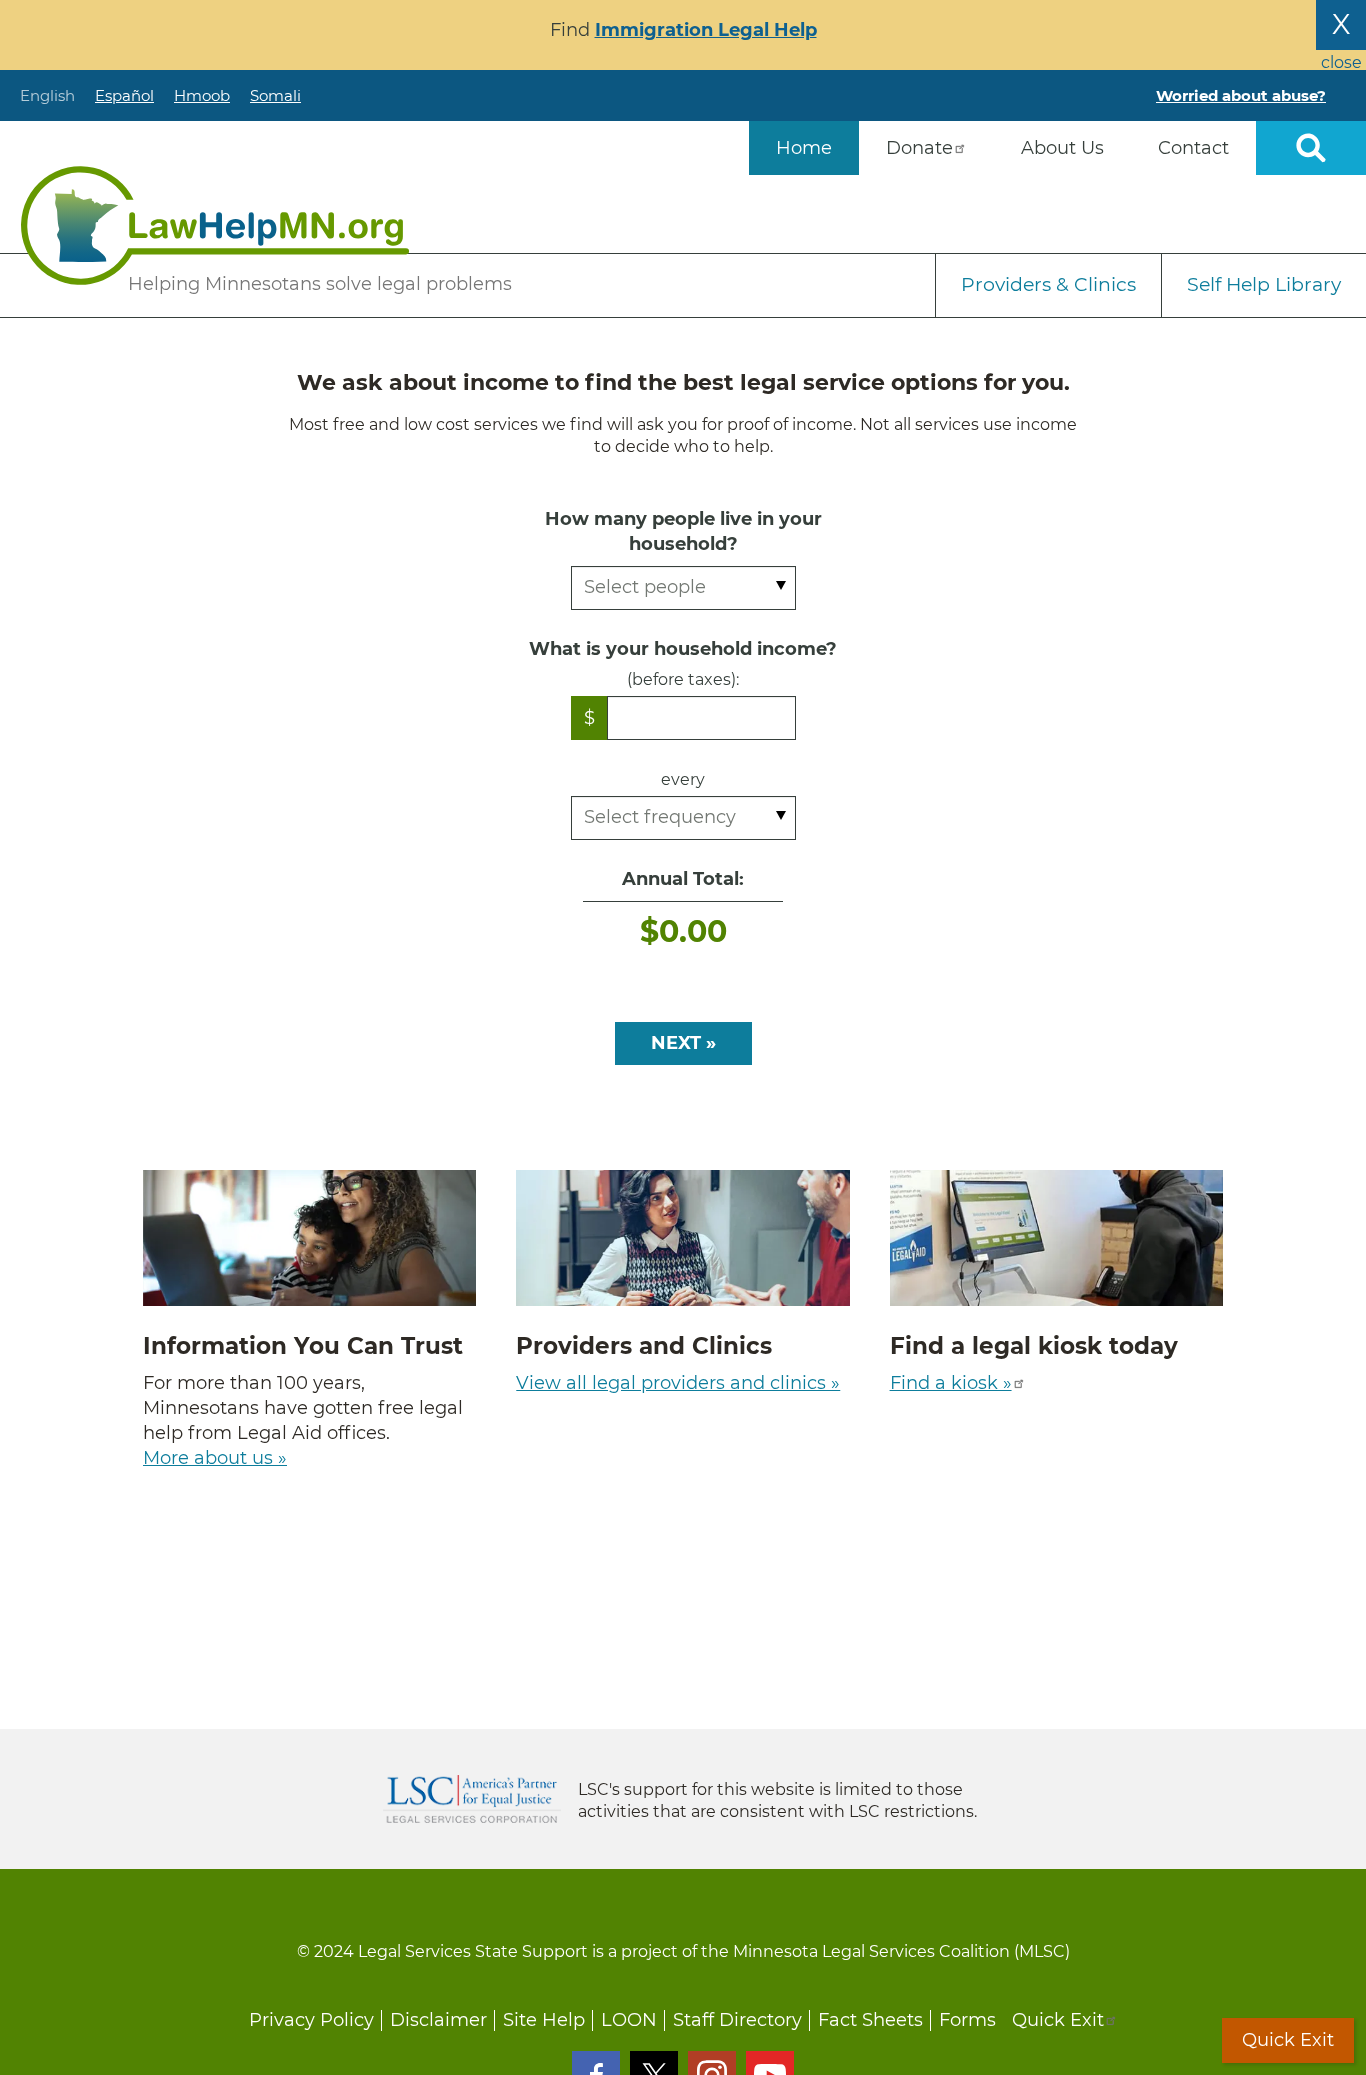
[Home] (215, 225)
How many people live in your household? (683, 531)
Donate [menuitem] (919, 148)
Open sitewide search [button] (1311, 148)
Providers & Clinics (1048, 284)
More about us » (215, 1458)
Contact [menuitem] (1193, 148)
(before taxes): (683, 679)
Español (124, 95)
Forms (967, 2020)
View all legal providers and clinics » (678, 1383)
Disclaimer (438, 2020)
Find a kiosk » (951, 1383)
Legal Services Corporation (472, 1799)
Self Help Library (1264, 284)
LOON (629, 2020)
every (683, 779)
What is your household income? (683, 649)
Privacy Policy (311, 2020)
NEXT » (683, 1043)
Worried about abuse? (1241, 95)
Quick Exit (1058, 2020)
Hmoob (202, 95)
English (47, 95)
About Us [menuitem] (1062, 148)
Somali (275, 95)
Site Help (544, 2020)
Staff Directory (737, 2020)
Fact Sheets (870, 2020)
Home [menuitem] (804, 148)
